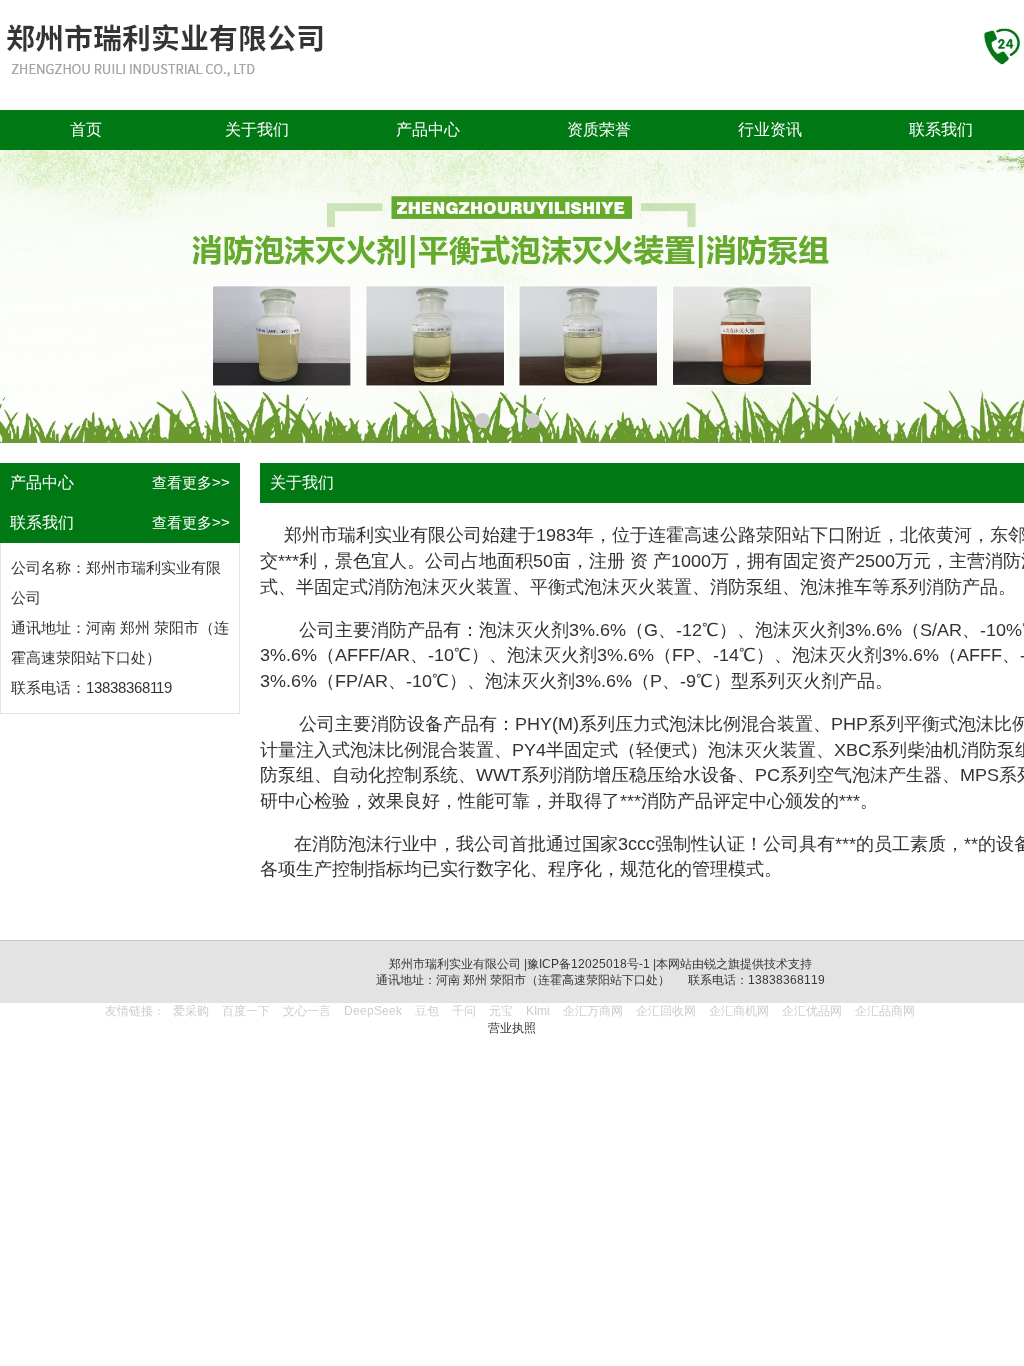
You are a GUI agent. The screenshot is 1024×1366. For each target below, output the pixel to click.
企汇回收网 (666, 1011)
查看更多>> (191, 482)
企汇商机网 (739, 1011)
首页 (86, 129)
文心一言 (307, 1011)
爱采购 (191, 1011)
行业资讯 (770, 129)
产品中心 (428, 129)
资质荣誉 (599, 129)
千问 (464, 1011)
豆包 (427, 1011)
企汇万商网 (593, 1011)
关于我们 (257, 129)
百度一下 (246, 1011)
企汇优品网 (812, 1011)
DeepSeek (374, 1011)
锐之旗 (722, 964)
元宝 (501, 1011)
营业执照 (512, 1028)
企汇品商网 (885, 1011)
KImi (538, 1011)
